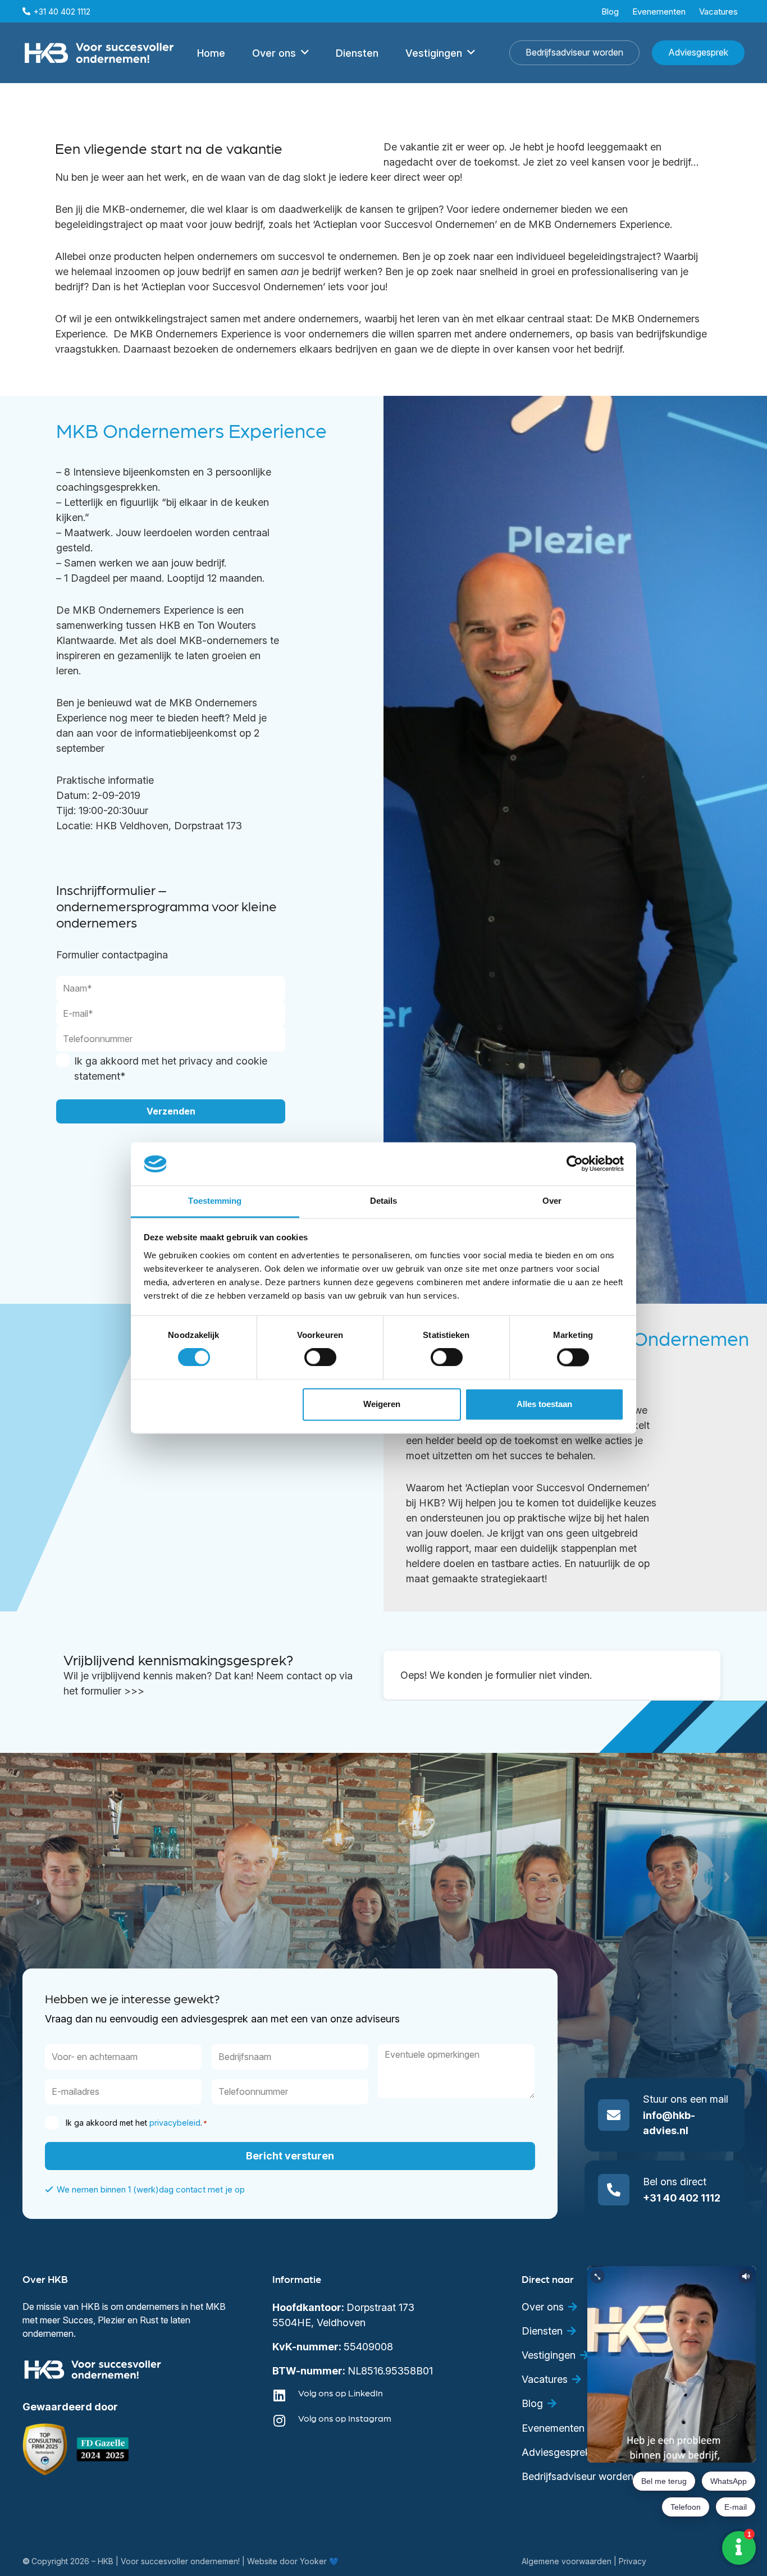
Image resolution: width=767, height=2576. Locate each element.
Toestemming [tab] (215, 1201)
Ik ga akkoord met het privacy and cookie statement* (171, 1068)
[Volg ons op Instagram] (285, 2420)
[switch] (320, 1358)
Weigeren (382, 1404)
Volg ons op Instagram (345, 2418)
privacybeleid (175, 2123)
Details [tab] (384, 1201)
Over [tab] (552, 1201)
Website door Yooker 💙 (293, 2561)
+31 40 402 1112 (682, 2198)
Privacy (633, 2561)
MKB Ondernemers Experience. (602, 224)
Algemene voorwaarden (567, 2561)
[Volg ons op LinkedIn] (285, 2395)
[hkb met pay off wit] (99, 53)
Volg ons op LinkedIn (341, 2393)
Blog (532, 2403)
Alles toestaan (544, 1404)
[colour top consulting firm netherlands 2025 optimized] (45, 2449)
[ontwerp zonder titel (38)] (103, 2449)
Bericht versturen (290, 2156)
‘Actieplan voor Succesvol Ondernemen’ (405, 224)
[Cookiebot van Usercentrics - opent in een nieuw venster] (575, 1164)
